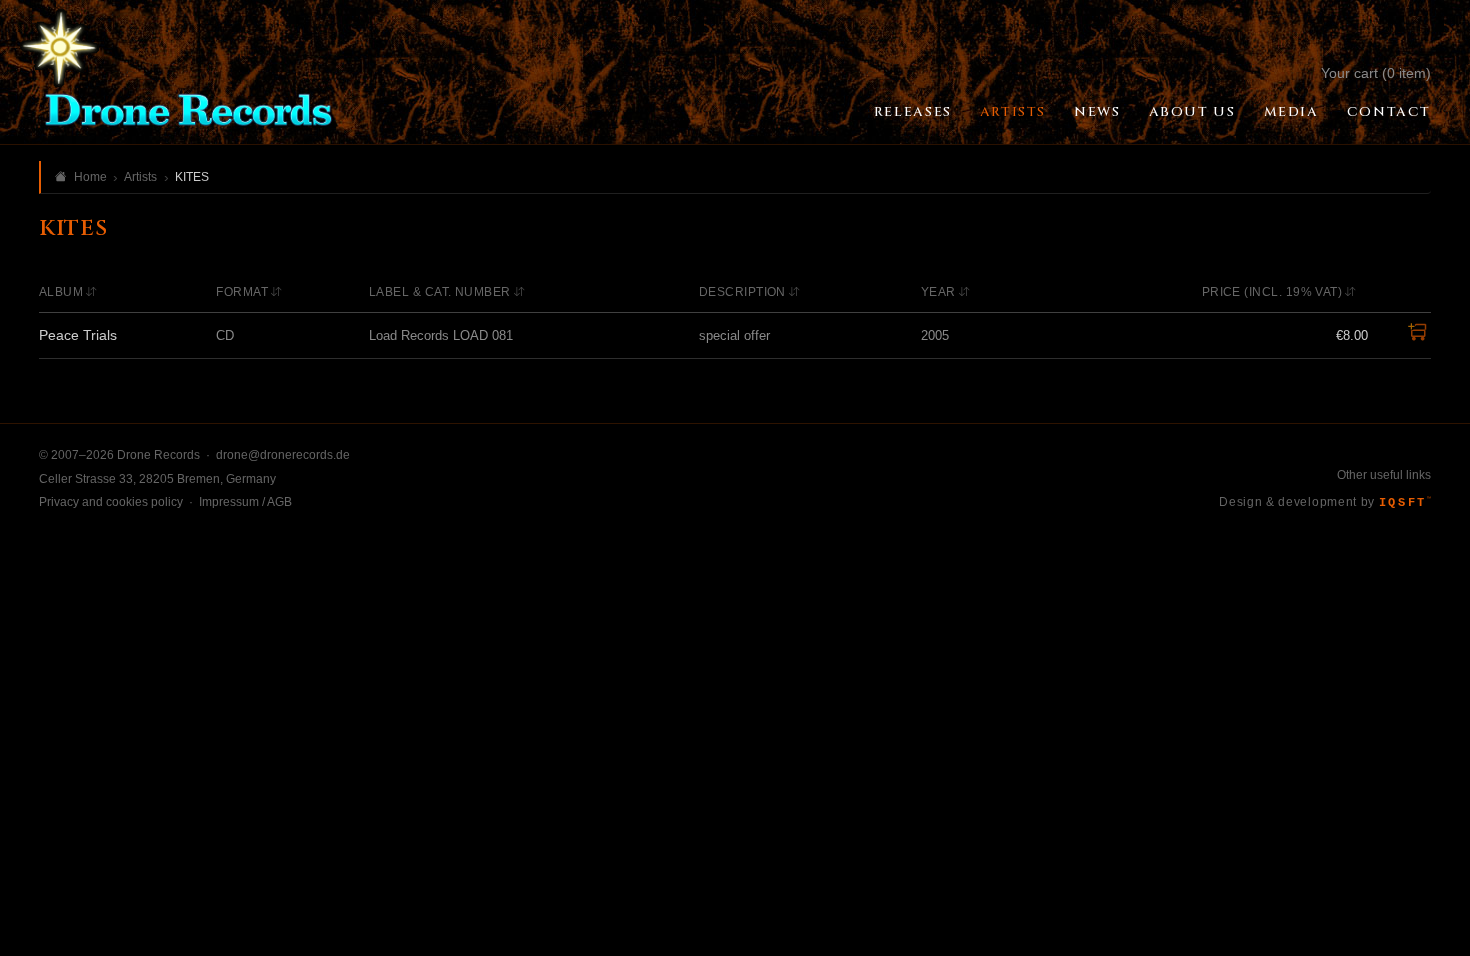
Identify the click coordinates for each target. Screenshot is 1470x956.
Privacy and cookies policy (111, 502)
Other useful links (1384, 475)
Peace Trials (78, 335)
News (1097, 112)
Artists (1013, 112)
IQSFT (1405, 503)
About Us (1192, 112)
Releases (913, 112)
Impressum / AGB (245, 502)
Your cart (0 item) (1376, 73)
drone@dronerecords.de (283, 455)
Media (1291, 112)
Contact (1389, 112)
